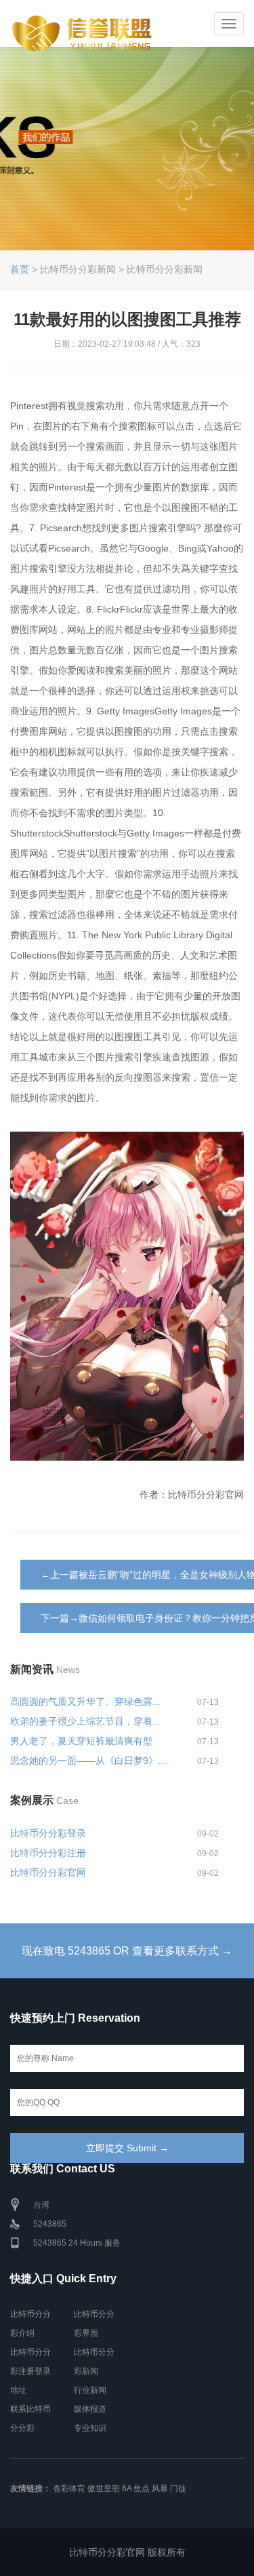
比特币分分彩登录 (48, 1833)
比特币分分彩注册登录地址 (30, 2371)
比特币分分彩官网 (48, 1872)
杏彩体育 (69, 2488)
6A (127, 2488)
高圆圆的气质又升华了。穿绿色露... (85, 1702)
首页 (20, 269)
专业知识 (90, 2428)
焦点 (142, 2488)
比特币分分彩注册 (48, 1853)
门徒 (178, 2488)
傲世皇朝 (104, 2488)
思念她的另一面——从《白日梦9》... (88, 1761)
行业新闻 (90, 2390)
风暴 (160, 2488)
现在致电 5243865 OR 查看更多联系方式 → (127, 1951)
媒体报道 (90, 2409)
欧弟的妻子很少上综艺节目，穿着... (85, 1721)
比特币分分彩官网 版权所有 (127, 2552)
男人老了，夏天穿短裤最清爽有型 (81, 1741)
